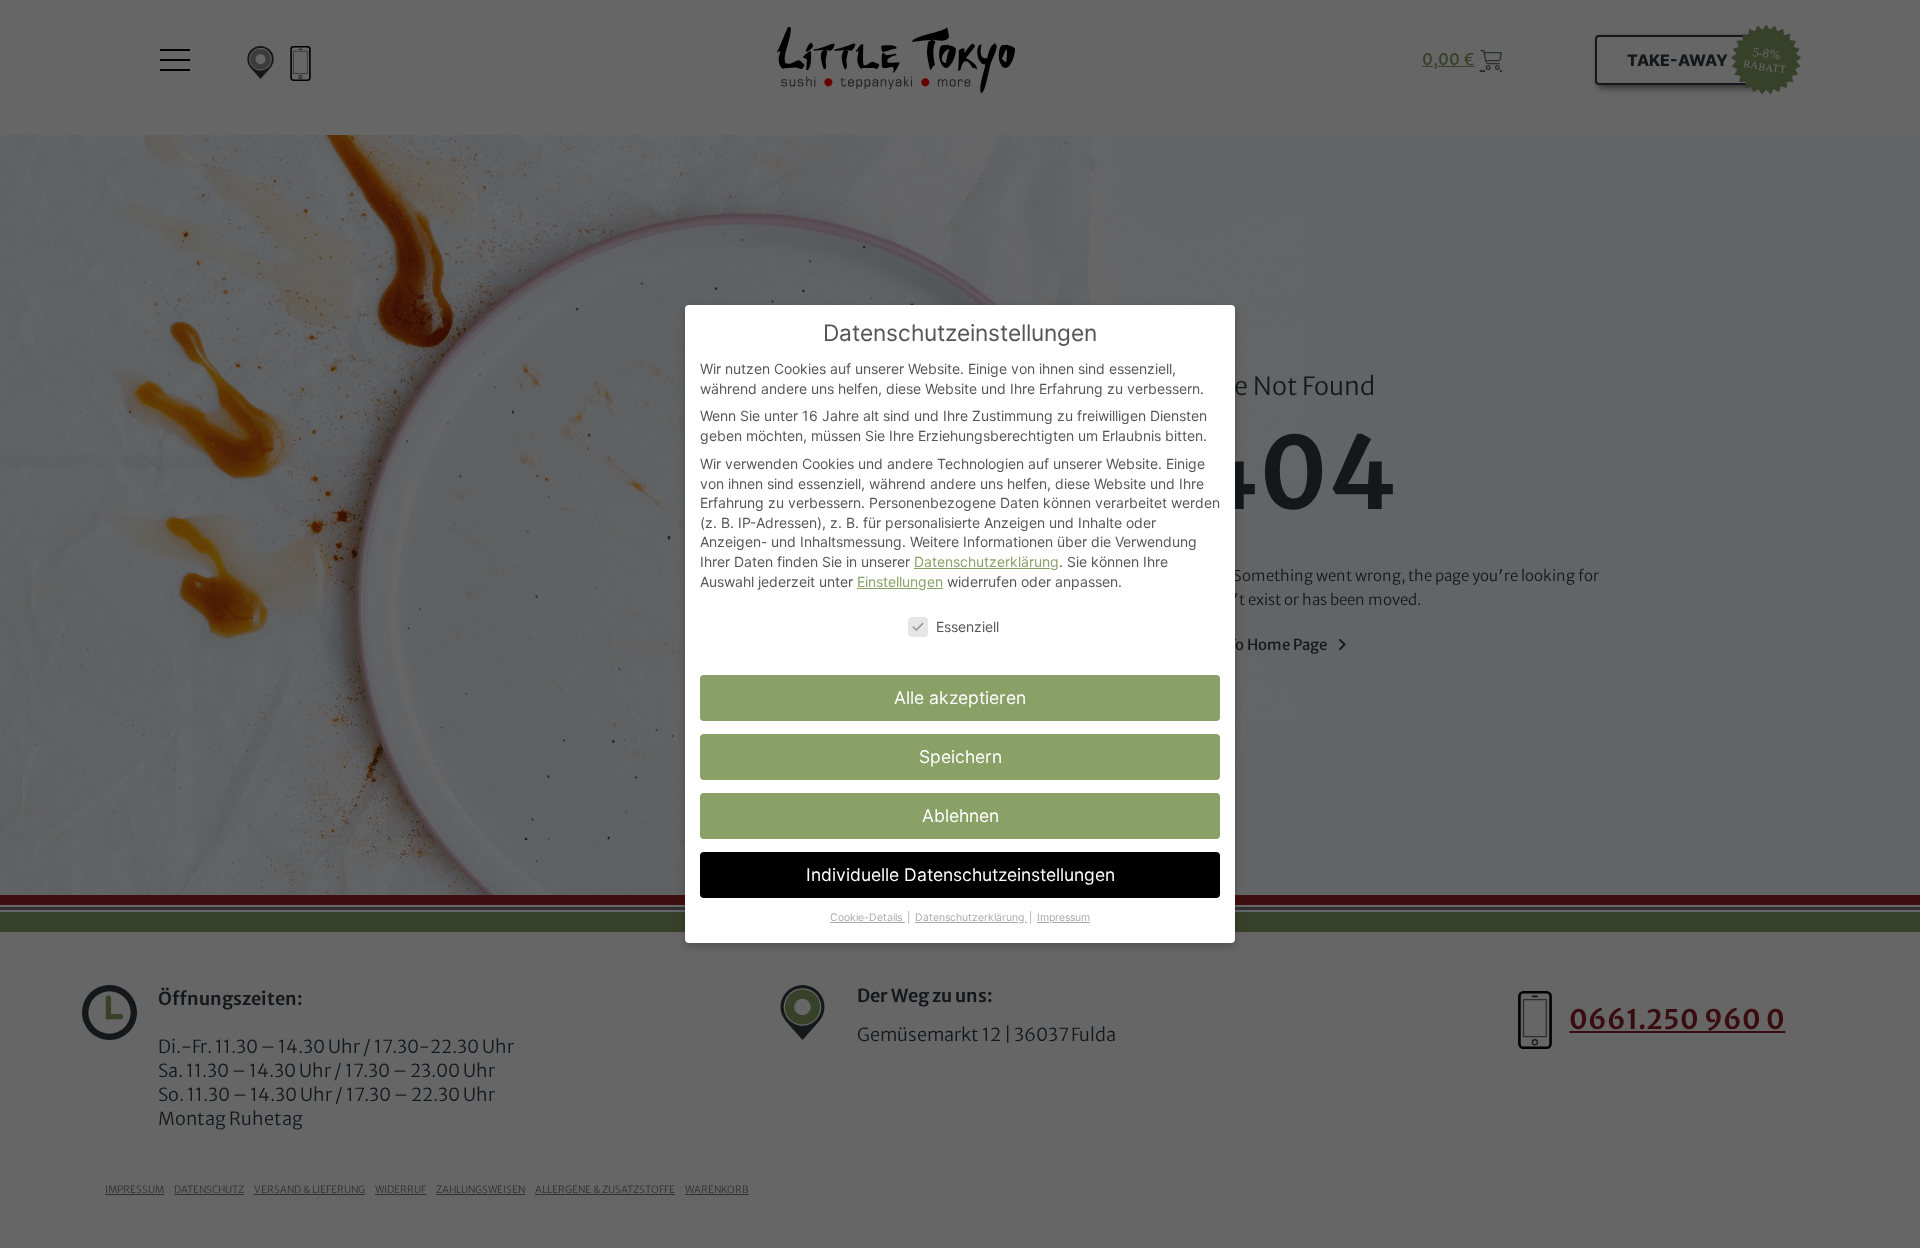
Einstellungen (900, 581)
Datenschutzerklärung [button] (971, 917)
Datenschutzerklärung (986, 561)
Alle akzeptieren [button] (960, 697)
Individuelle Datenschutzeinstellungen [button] (960, 874)
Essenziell (967, 626)
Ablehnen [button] (960, 815)
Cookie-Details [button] (867, 917)
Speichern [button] (960, 756)
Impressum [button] (1063, 917)
